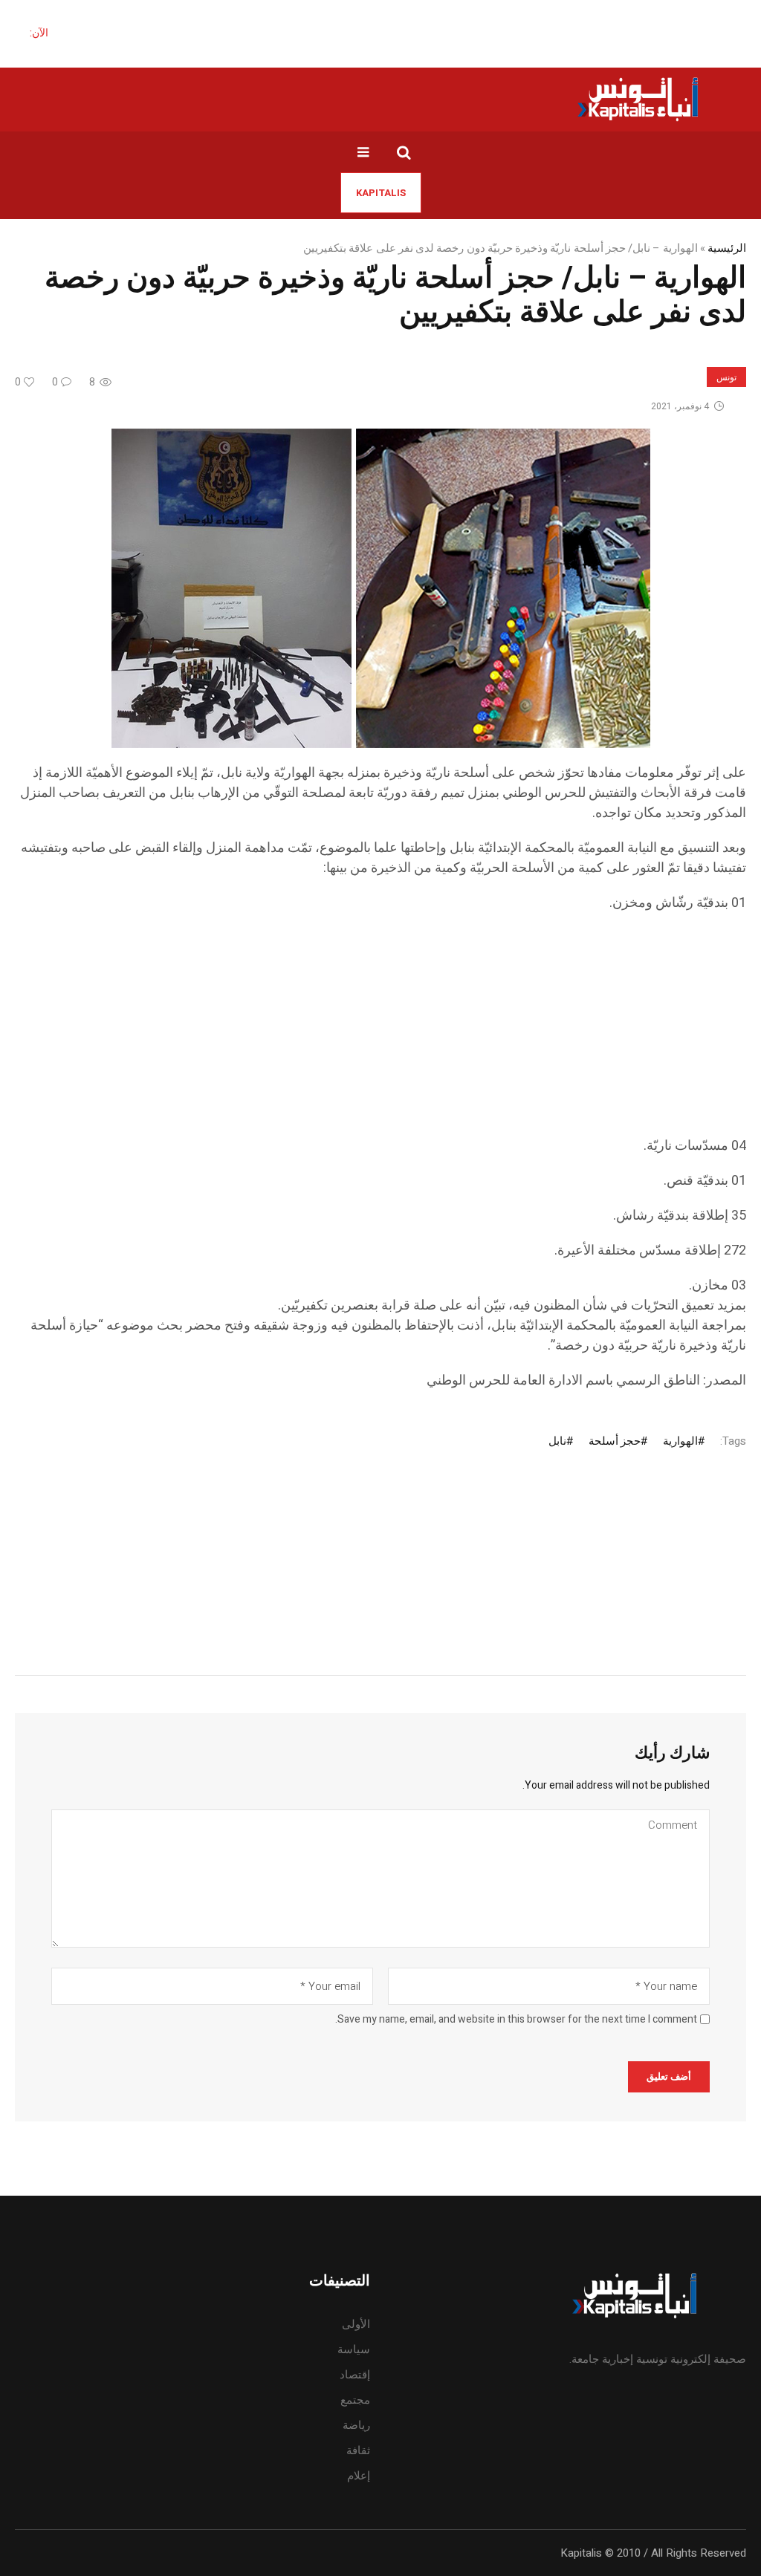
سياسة (354, 2349)
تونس (726, 377)
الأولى (356, 2324)
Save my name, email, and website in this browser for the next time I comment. (516, 2020)
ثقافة (358, 2450)
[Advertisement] (380, 1032)
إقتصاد (355, 2375)
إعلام (359, 2476)
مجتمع (355, 2400)
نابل (557, 1441)
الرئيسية (727, 248)
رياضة (356, 2425)
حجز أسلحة (615, 1441)
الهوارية (680, 1441)
